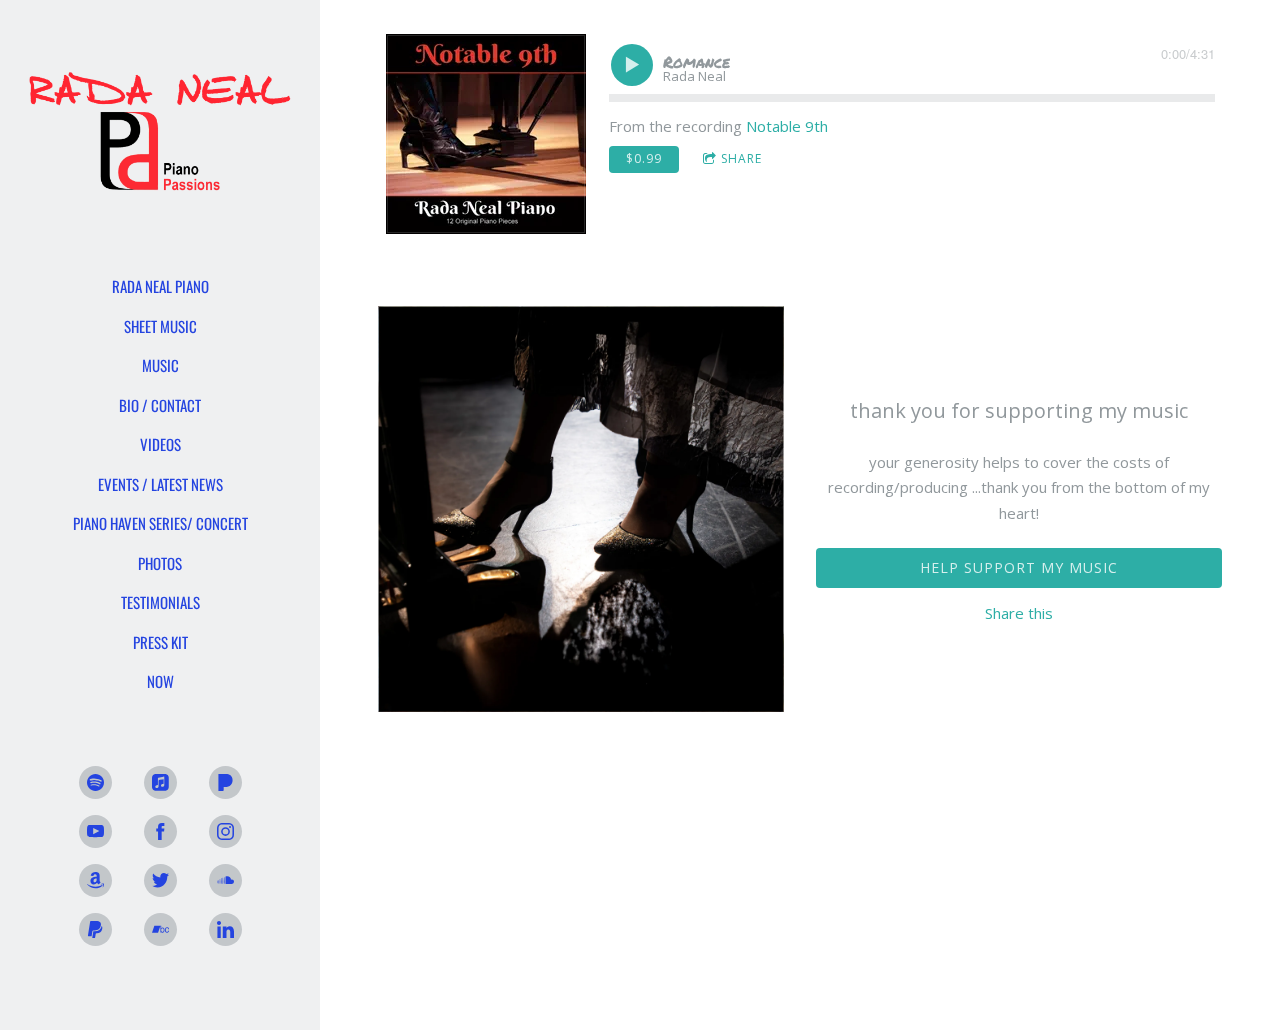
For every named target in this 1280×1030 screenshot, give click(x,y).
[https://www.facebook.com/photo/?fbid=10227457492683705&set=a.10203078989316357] (160, 831)
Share (741, 158)
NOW (160, 681)
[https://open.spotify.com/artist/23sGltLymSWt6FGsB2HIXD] (95, 782)
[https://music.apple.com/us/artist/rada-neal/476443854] (160, 782)
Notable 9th (787, 126)
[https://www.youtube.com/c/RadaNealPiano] (95, 831)
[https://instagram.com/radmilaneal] (225, 831)
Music (160, 365)
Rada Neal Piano (160, 286)
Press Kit (160, 642)
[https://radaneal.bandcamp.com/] (160, 929)
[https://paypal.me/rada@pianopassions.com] (95, 929)
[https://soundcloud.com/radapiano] (225, 880)
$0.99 (644, 158)
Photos (160, 563)
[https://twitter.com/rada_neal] (160, 880)
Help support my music (1019, 567)
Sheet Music (160, 326)
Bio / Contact (160, 405)
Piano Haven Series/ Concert (160, 523)
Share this (1019, 613)
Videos (160, 444)
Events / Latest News (160, 484)
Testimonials (160, 602)
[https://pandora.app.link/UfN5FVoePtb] (225, 782)
